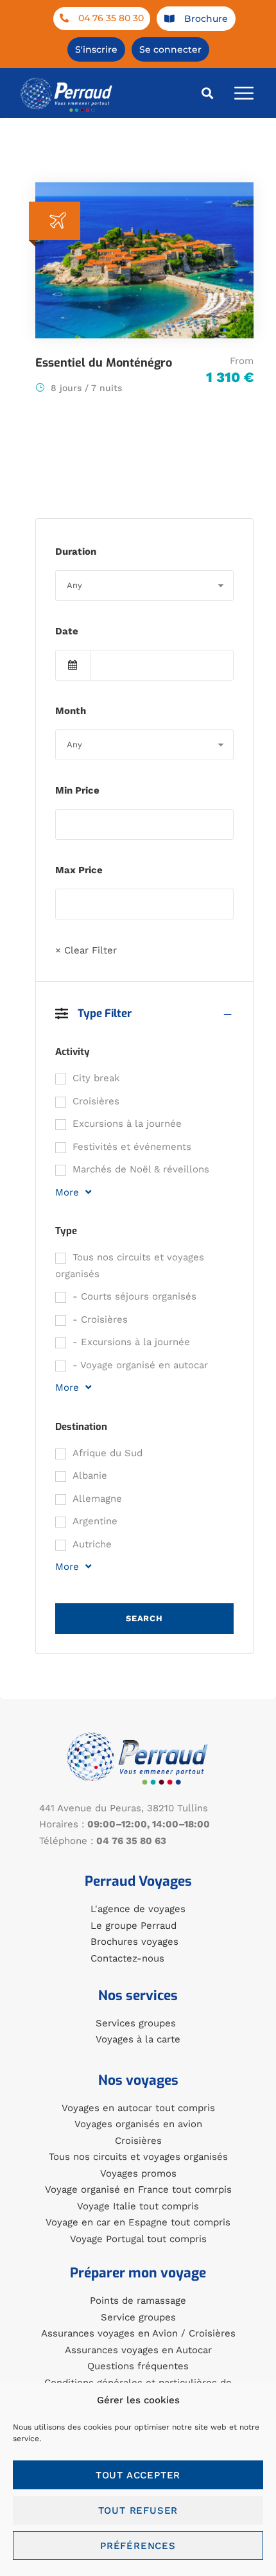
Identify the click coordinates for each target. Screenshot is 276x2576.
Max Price (79, 870)
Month (71, 711)
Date (67, 631)
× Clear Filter (86, 950)
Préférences (138, 2546)
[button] (208, 93)
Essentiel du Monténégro (104, 363)
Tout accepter (138, 2475)
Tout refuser (138, 2511)
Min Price (77, 790)
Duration (76, 552)
